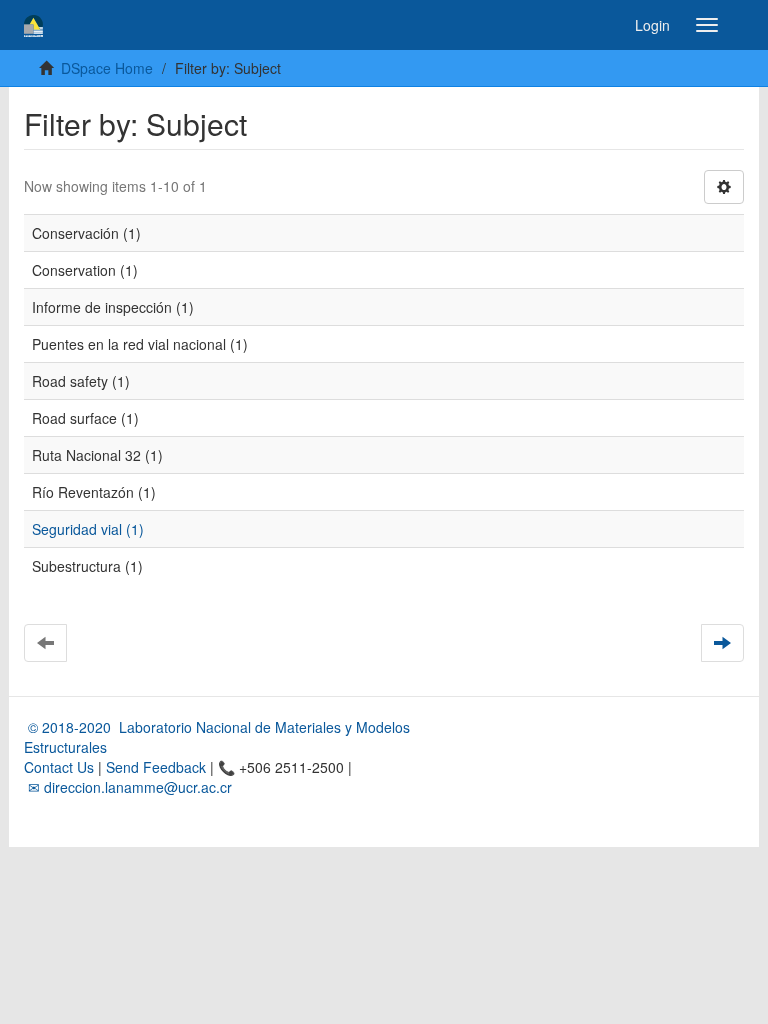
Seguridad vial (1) (88, 529)
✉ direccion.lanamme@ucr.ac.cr (128, 787)
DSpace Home (107, 68)
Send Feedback (156, 767)
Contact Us (59, 767)
